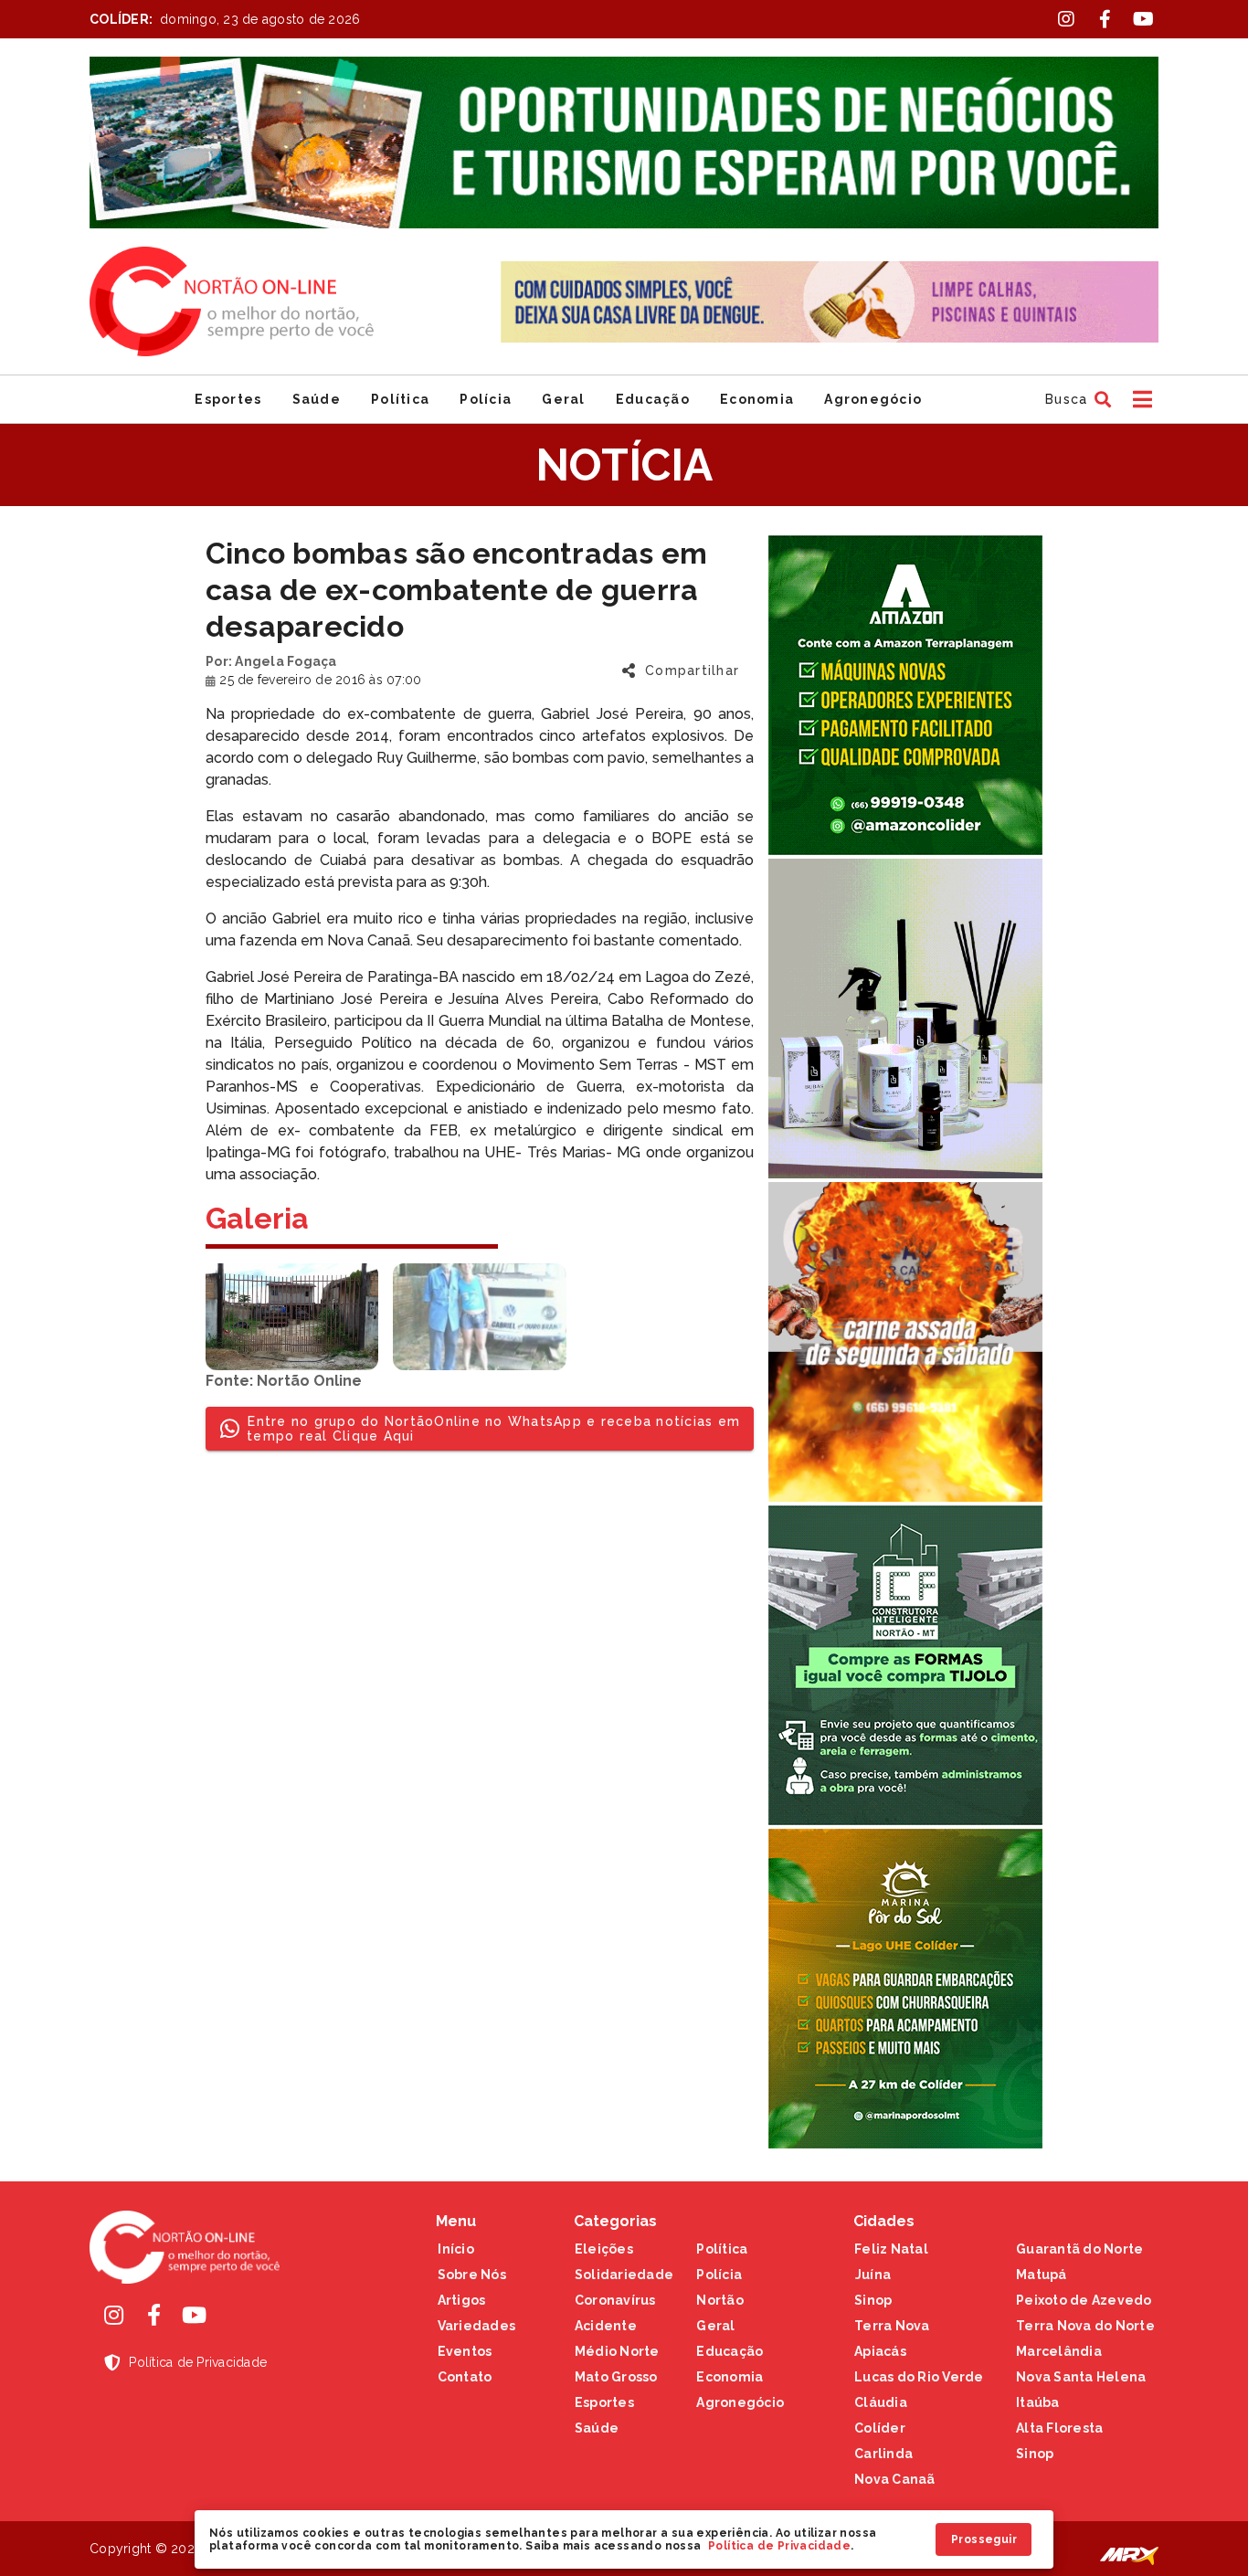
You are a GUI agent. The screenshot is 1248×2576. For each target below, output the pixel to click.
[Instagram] (113, 2315)
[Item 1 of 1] (624, 143)
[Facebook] (153, 2315)
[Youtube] (194, 2315)
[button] (1076, 399)
